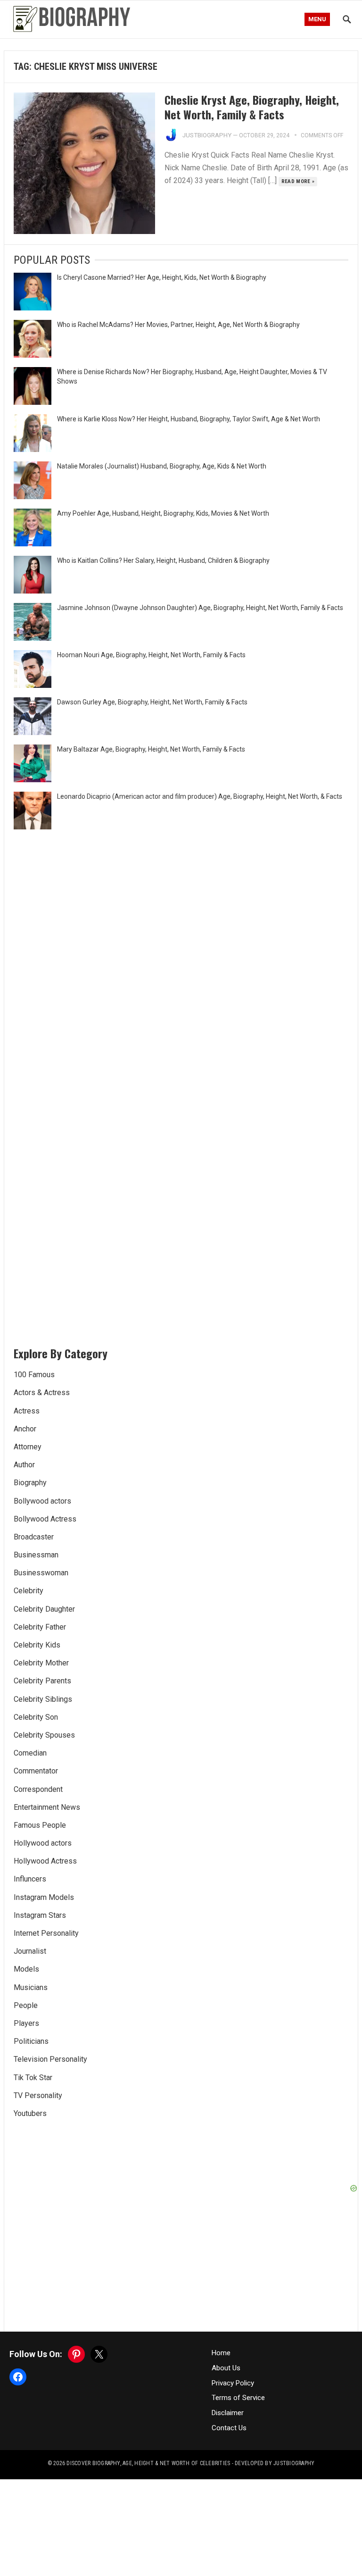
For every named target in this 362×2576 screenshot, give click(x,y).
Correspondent (38, 1789)
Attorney (28, 1447)
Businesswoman (41, 1573)
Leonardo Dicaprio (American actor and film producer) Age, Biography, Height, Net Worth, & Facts (200, 796)
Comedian (30, 1753)
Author (24, 1465)
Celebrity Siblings (43, 1699)
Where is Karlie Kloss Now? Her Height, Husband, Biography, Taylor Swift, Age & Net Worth (189, 419)
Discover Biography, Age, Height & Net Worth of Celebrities (148, 2463)
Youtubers (30, 2113)
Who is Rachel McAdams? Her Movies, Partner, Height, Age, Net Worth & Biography (178, 325)
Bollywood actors (42, 1501)
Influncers (30, 1879)
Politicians (31, 2041)
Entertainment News (47, 1807)
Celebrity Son (36, 1717)
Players (26, 2023)
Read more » (298, 181)
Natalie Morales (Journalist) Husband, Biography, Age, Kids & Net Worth (162, 466)
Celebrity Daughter (44, 1609)
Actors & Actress (42, 1393)
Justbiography (207, 135)
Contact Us (229, 2428)
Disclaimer (228, 2413)
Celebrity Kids (37, 1645)
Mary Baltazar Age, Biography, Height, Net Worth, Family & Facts (151, 749)
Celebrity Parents (42, 1681)
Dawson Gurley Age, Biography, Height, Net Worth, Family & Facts (152, 702)
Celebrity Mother (41, 1663)
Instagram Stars (40, 1915)
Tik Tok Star (33, 2078)
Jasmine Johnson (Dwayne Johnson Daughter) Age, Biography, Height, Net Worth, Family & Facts (200, 608)
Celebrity (29, 1591)
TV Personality (38, 2095)
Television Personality (50, 2059)
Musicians (31, 1987)
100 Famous (34, 1375)
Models (26, 1969)
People (26, 2005)
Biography (30, 1483)
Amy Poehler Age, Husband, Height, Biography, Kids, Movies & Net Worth (163, 513)
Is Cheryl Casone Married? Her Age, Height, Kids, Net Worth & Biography (162, 277)
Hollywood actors (43, 1843)
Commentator (36, 1771)
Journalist (30, 1951)
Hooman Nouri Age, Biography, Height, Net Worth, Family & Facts (151, 655)
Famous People (40, 1825)
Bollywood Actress (45, 1519)
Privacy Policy (233, 2383)
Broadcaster (34, 1537)
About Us (226, 2368)
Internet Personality (46, 1933)
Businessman (36, 1555)
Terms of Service (238, 2398)
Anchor (25, 1429)
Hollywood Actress (45, 1861)
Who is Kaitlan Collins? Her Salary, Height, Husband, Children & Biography (163, 560)
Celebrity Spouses (44, 1735)
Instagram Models (44, 1897)
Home (221, 2353)
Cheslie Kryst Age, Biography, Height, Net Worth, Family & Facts (252, 107)
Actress (27, 1411)
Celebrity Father (40, 1627)
